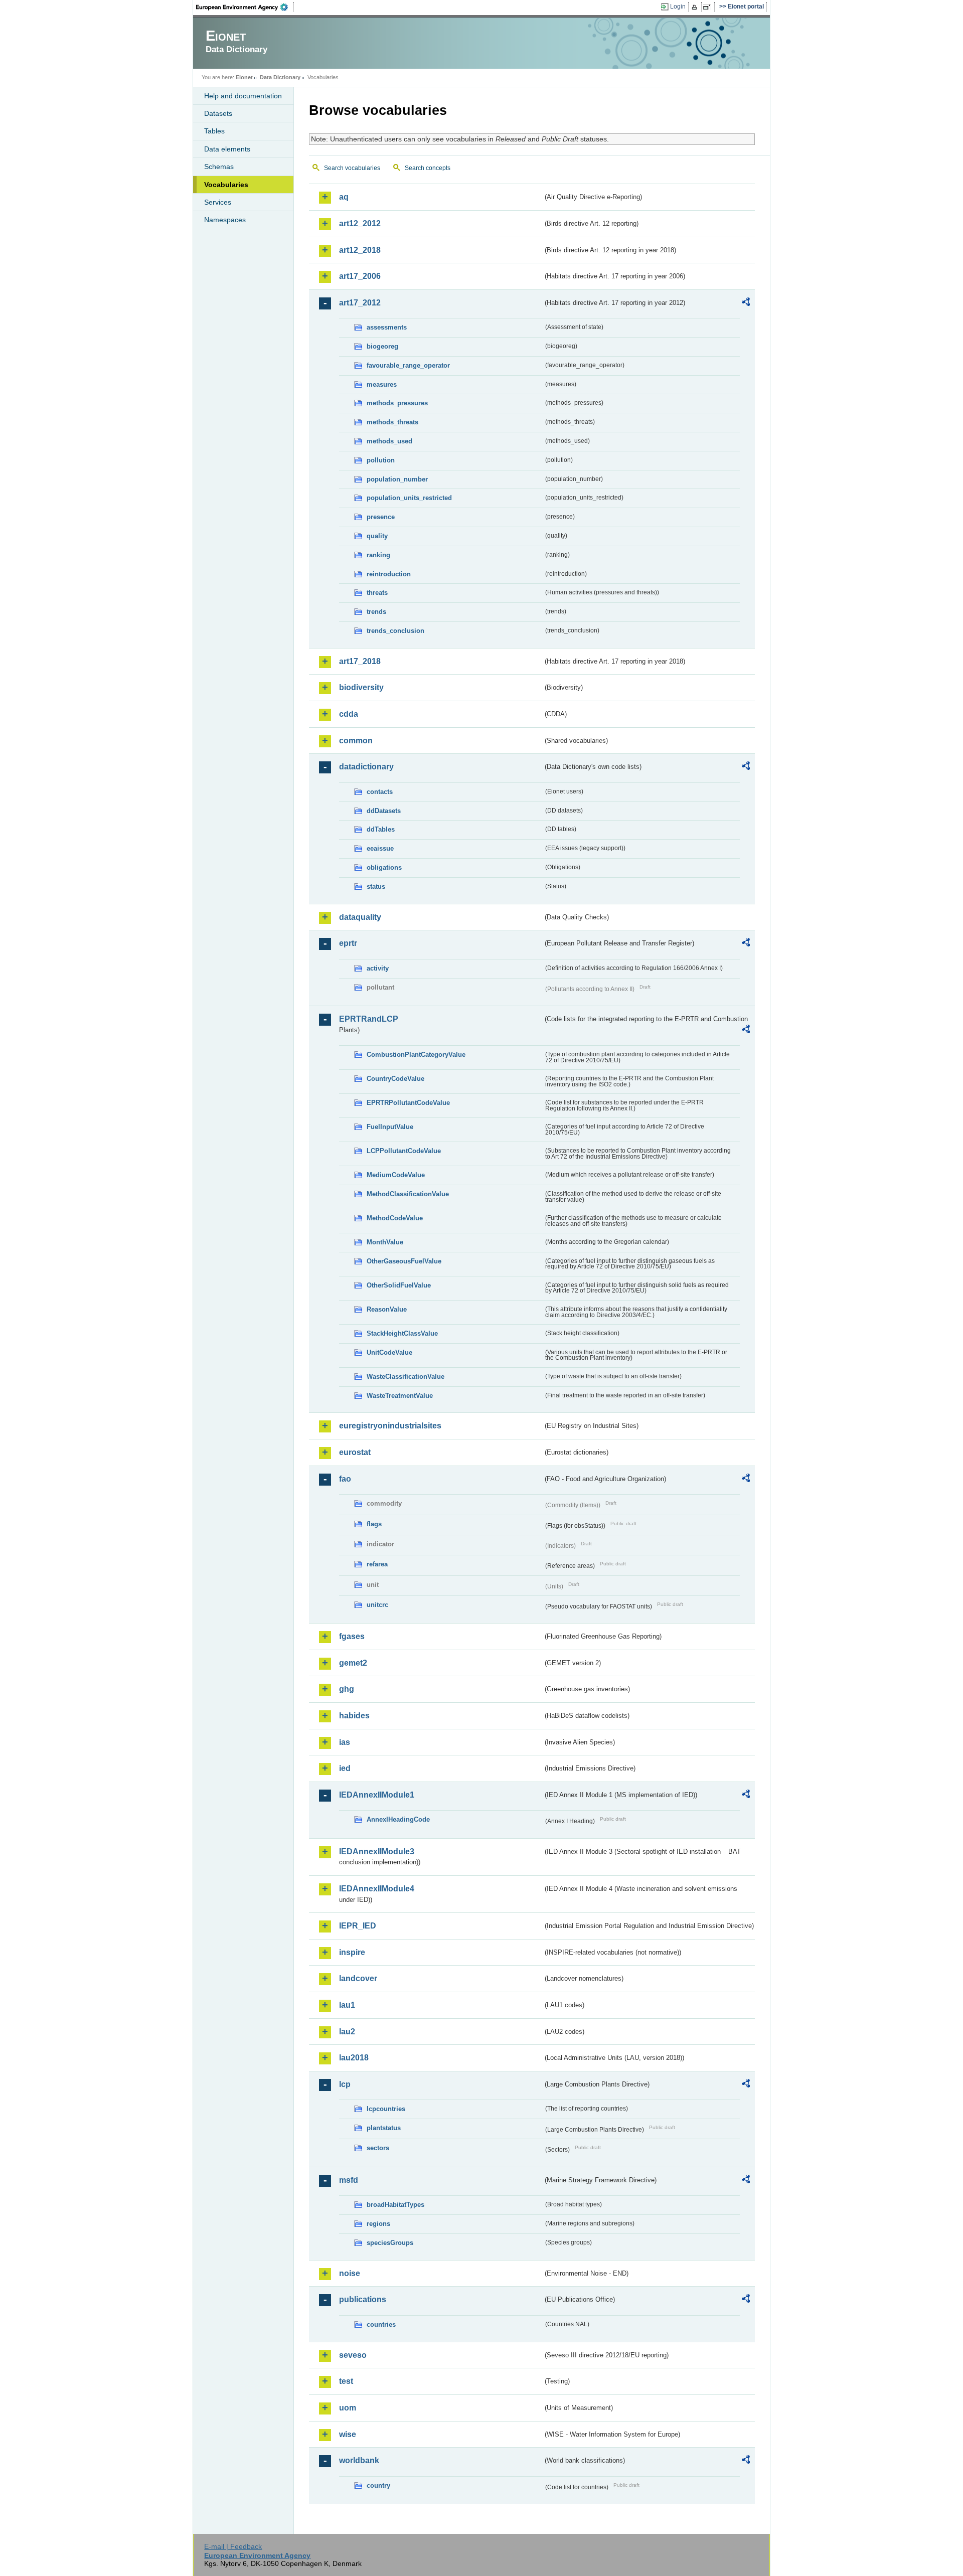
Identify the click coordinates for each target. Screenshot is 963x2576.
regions (378, 2224)
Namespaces (225, 220)
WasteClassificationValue (406, 1377)
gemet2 (353, 1663)
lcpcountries (386, 2109)
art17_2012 (360, 303)
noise (350, 2273)
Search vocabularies (352, 168)
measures (382, 384)
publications (363, 2299)
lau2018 (354, 2058)
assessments (387, 327)
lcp (345, 2084)
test (346, 2381)
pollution (381, 460)
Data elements (227, 149)
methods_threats (392, 422)
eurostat (355, 1452)
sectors (378, 2148)
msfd (349, 2180)
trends (376, 612)
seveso (353, 2355)
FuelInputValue (390, 1127)
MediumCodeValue (396, 1175)
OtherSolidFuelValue (399, 1285)
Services (218, 202)
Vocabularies (226, 185)
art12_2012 (360, 223)
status (376, 887)
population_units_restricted (409, 498)
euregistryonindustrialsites (390, 1426)
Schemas (219, 167)
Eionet (244, 77)
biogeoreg (382, 346)
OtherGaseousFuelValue (404, 1261)
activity (378, 968)
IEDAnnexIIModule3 (377, 1851)
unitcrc (377, 1605)
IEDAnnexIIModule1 (377, 1795)
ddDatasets (384, 811)
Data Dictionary (280, 77)
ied (345, 1768)
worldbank (359, 2460)
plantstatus (384, 2128)
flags (374, 1524)
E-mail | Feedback (233, 2546)
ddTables (381, 829)
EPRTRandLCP (369, 1019)
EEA (245, 7)
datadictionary (366, 767)
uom (348, 2408)
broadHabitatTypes (395, 2205)
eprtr (348, 943)
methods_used (389, 441)
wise (348, 2434)
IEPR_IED (358, 1926)
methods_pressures (397, 403)
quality (377, 536)
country (378, 2485)
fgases (352, 1636)
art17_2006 (360, 276)
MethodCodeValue (395, 1218)
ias (345, 1742)
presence (381, 517)
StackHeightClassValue (402, 1333)
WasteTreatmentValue (400, 1396)
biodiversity (361, 687)
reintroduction (389, 574)
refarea (377, 1564)
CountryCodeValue (395, 1079)
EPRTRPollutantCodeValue (408, 1103)
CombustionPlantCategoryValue (416, 1055)
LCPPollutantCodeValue (404, 1151)
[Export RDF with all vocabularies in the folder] (746, 303)
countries (381, 2324)
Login (678, 7)
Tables (214, 131)
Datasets (218, 113)
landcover (358, 1978)
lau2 (347, 2032)
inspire (352, 1952)
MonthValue (385, 1242)
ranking (378, 555)
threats (377, 593)
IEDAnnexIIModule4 (377, 1889)
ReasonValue (387, 1309)
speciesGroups (390, 2243)
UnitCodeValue (389, 1352)
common (356, 741)
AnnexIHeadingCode (398, 1819)
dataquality (360, 917)
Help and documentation (243, 96)
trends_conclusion (395, 631)
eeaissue (380, 848)
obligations (384, 867)
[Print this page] (696, 7)
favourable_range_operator (408, 365)
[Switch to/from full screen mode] (709, 7)
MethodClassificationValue (408, 1194)
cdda (349, 714)
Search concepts (428, 168)
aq (344, 197)
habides (354, 1716)
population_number (397, 479)
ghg (347, 1689)
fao (345, 1479)
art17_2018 (360, 661)
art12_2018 (360, 250)
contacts (380, 792)
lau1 (347, 2005)
